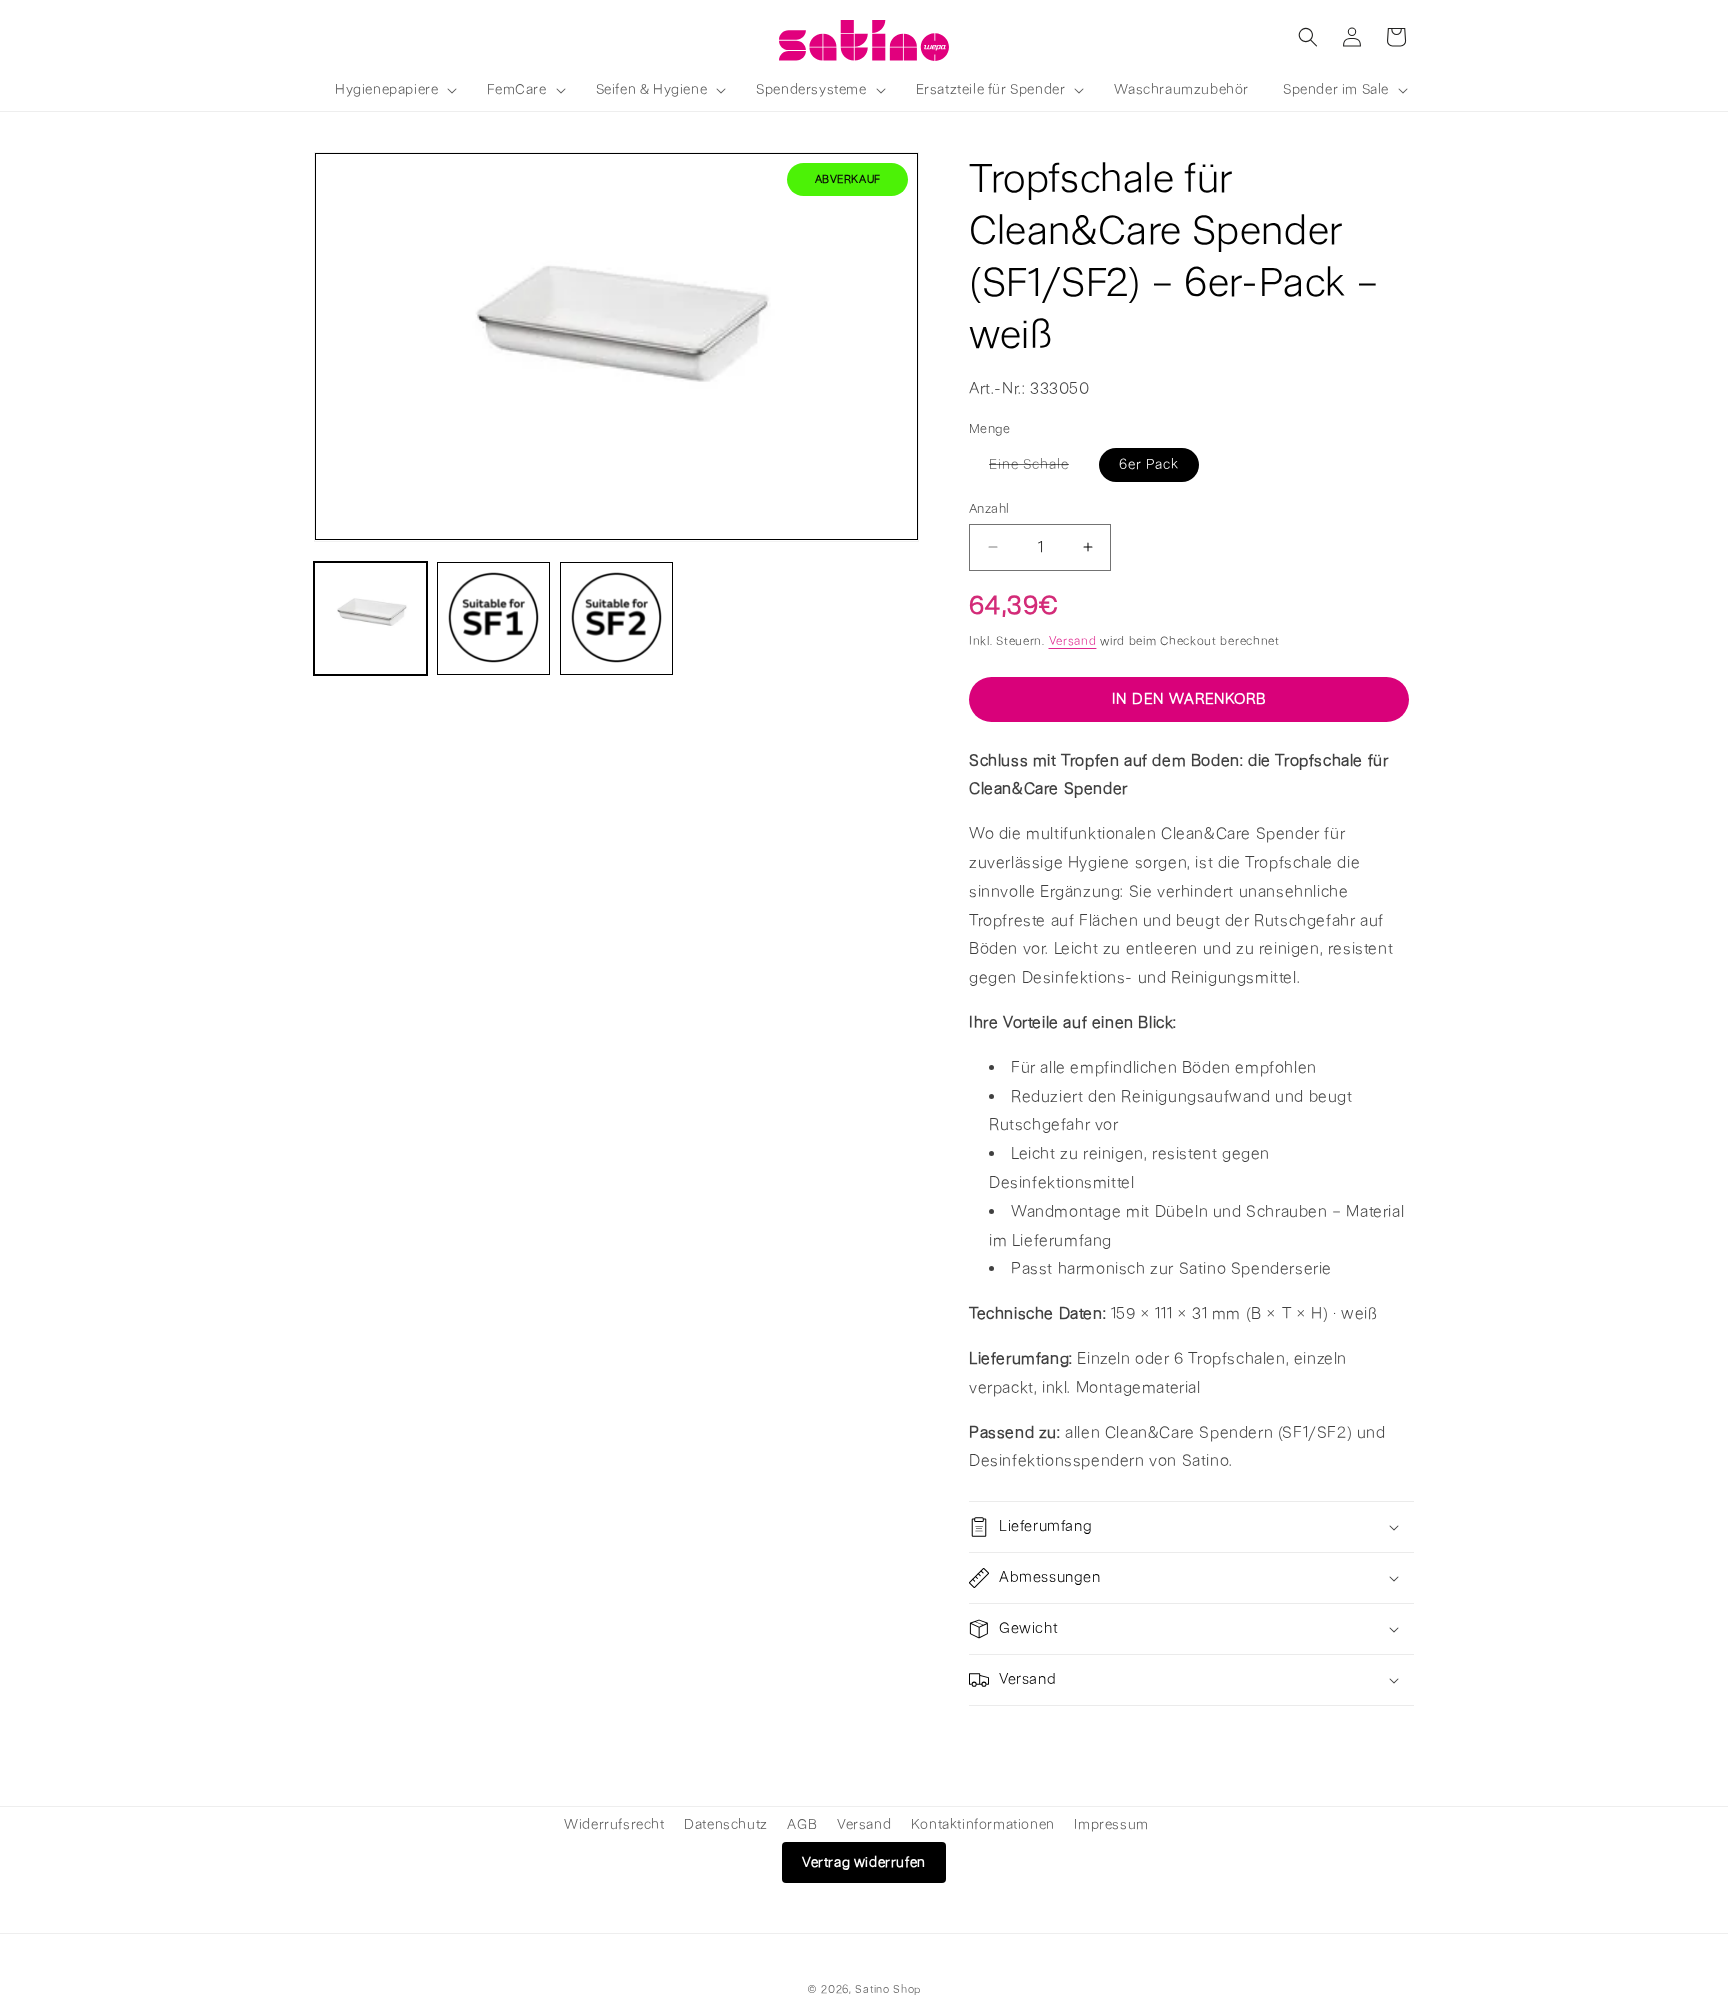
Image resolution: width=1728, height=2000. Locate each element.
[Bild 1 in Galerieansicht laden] (370, 617)
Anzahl (989, 507)
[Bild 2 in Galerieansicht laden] (493, 617)
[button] (394, 90)
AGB (802, 1824)
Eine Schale (1039, 467)
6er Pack (1149, 463)
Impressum (1111, 1824)
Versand (1073, 641)
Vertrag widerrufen (864, 1862)
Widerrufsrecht (614, 1824)
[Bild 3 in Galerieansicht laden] (616, 617)
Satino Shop (888, 1989)
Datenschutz (726, 1824)
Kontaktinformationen (983, 1824)
